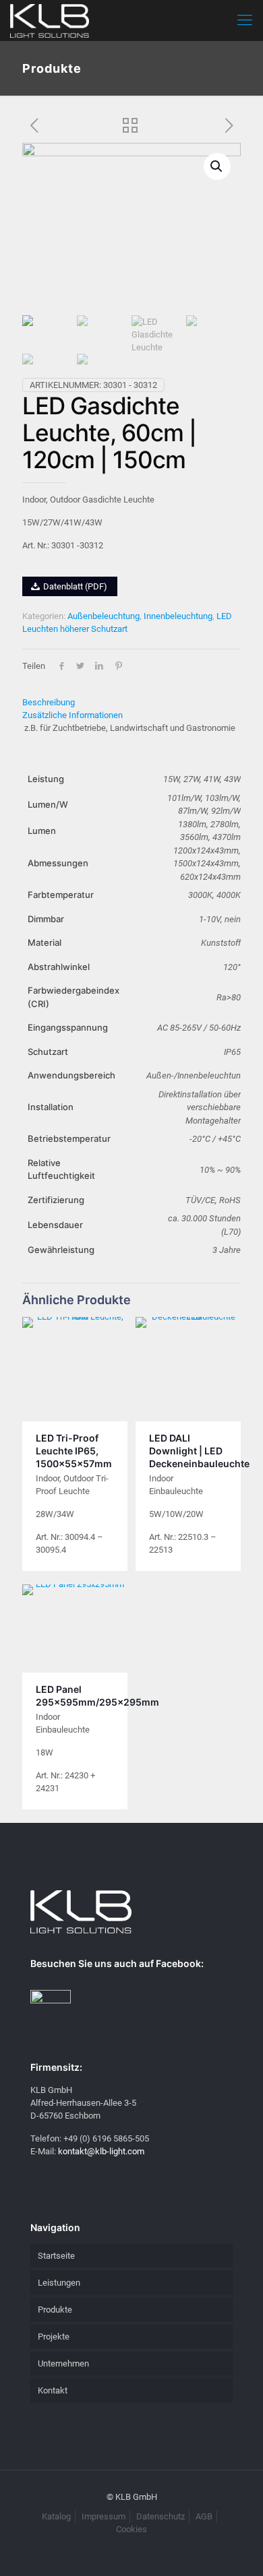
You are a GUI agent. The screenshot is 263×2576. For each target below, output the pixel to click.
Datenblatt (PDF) (74, 586)
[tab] (131, 702)
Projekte (54, 2337)
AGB (204, 2516)
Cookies (131, 2529)
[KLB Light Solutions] (50, 20)
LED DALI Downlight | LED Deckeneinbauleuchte (199, 1451)
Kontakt (53, 2390)
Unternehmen (63, 2363)
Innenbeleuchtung (178, 616)
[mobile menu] (245, 20)
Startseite (56, 2256)
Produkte (55, 2310)
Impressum (104, 2516)
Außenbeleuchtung (104, 616)
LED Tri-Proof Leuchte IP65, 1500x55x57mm (74, 1451)
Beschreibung (49, 702)
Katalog (56, 2516)
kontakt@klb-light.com (101, 2151)
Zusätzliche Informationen (72, 715)
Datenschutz (160, 2516)
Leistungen (59, 2283)
